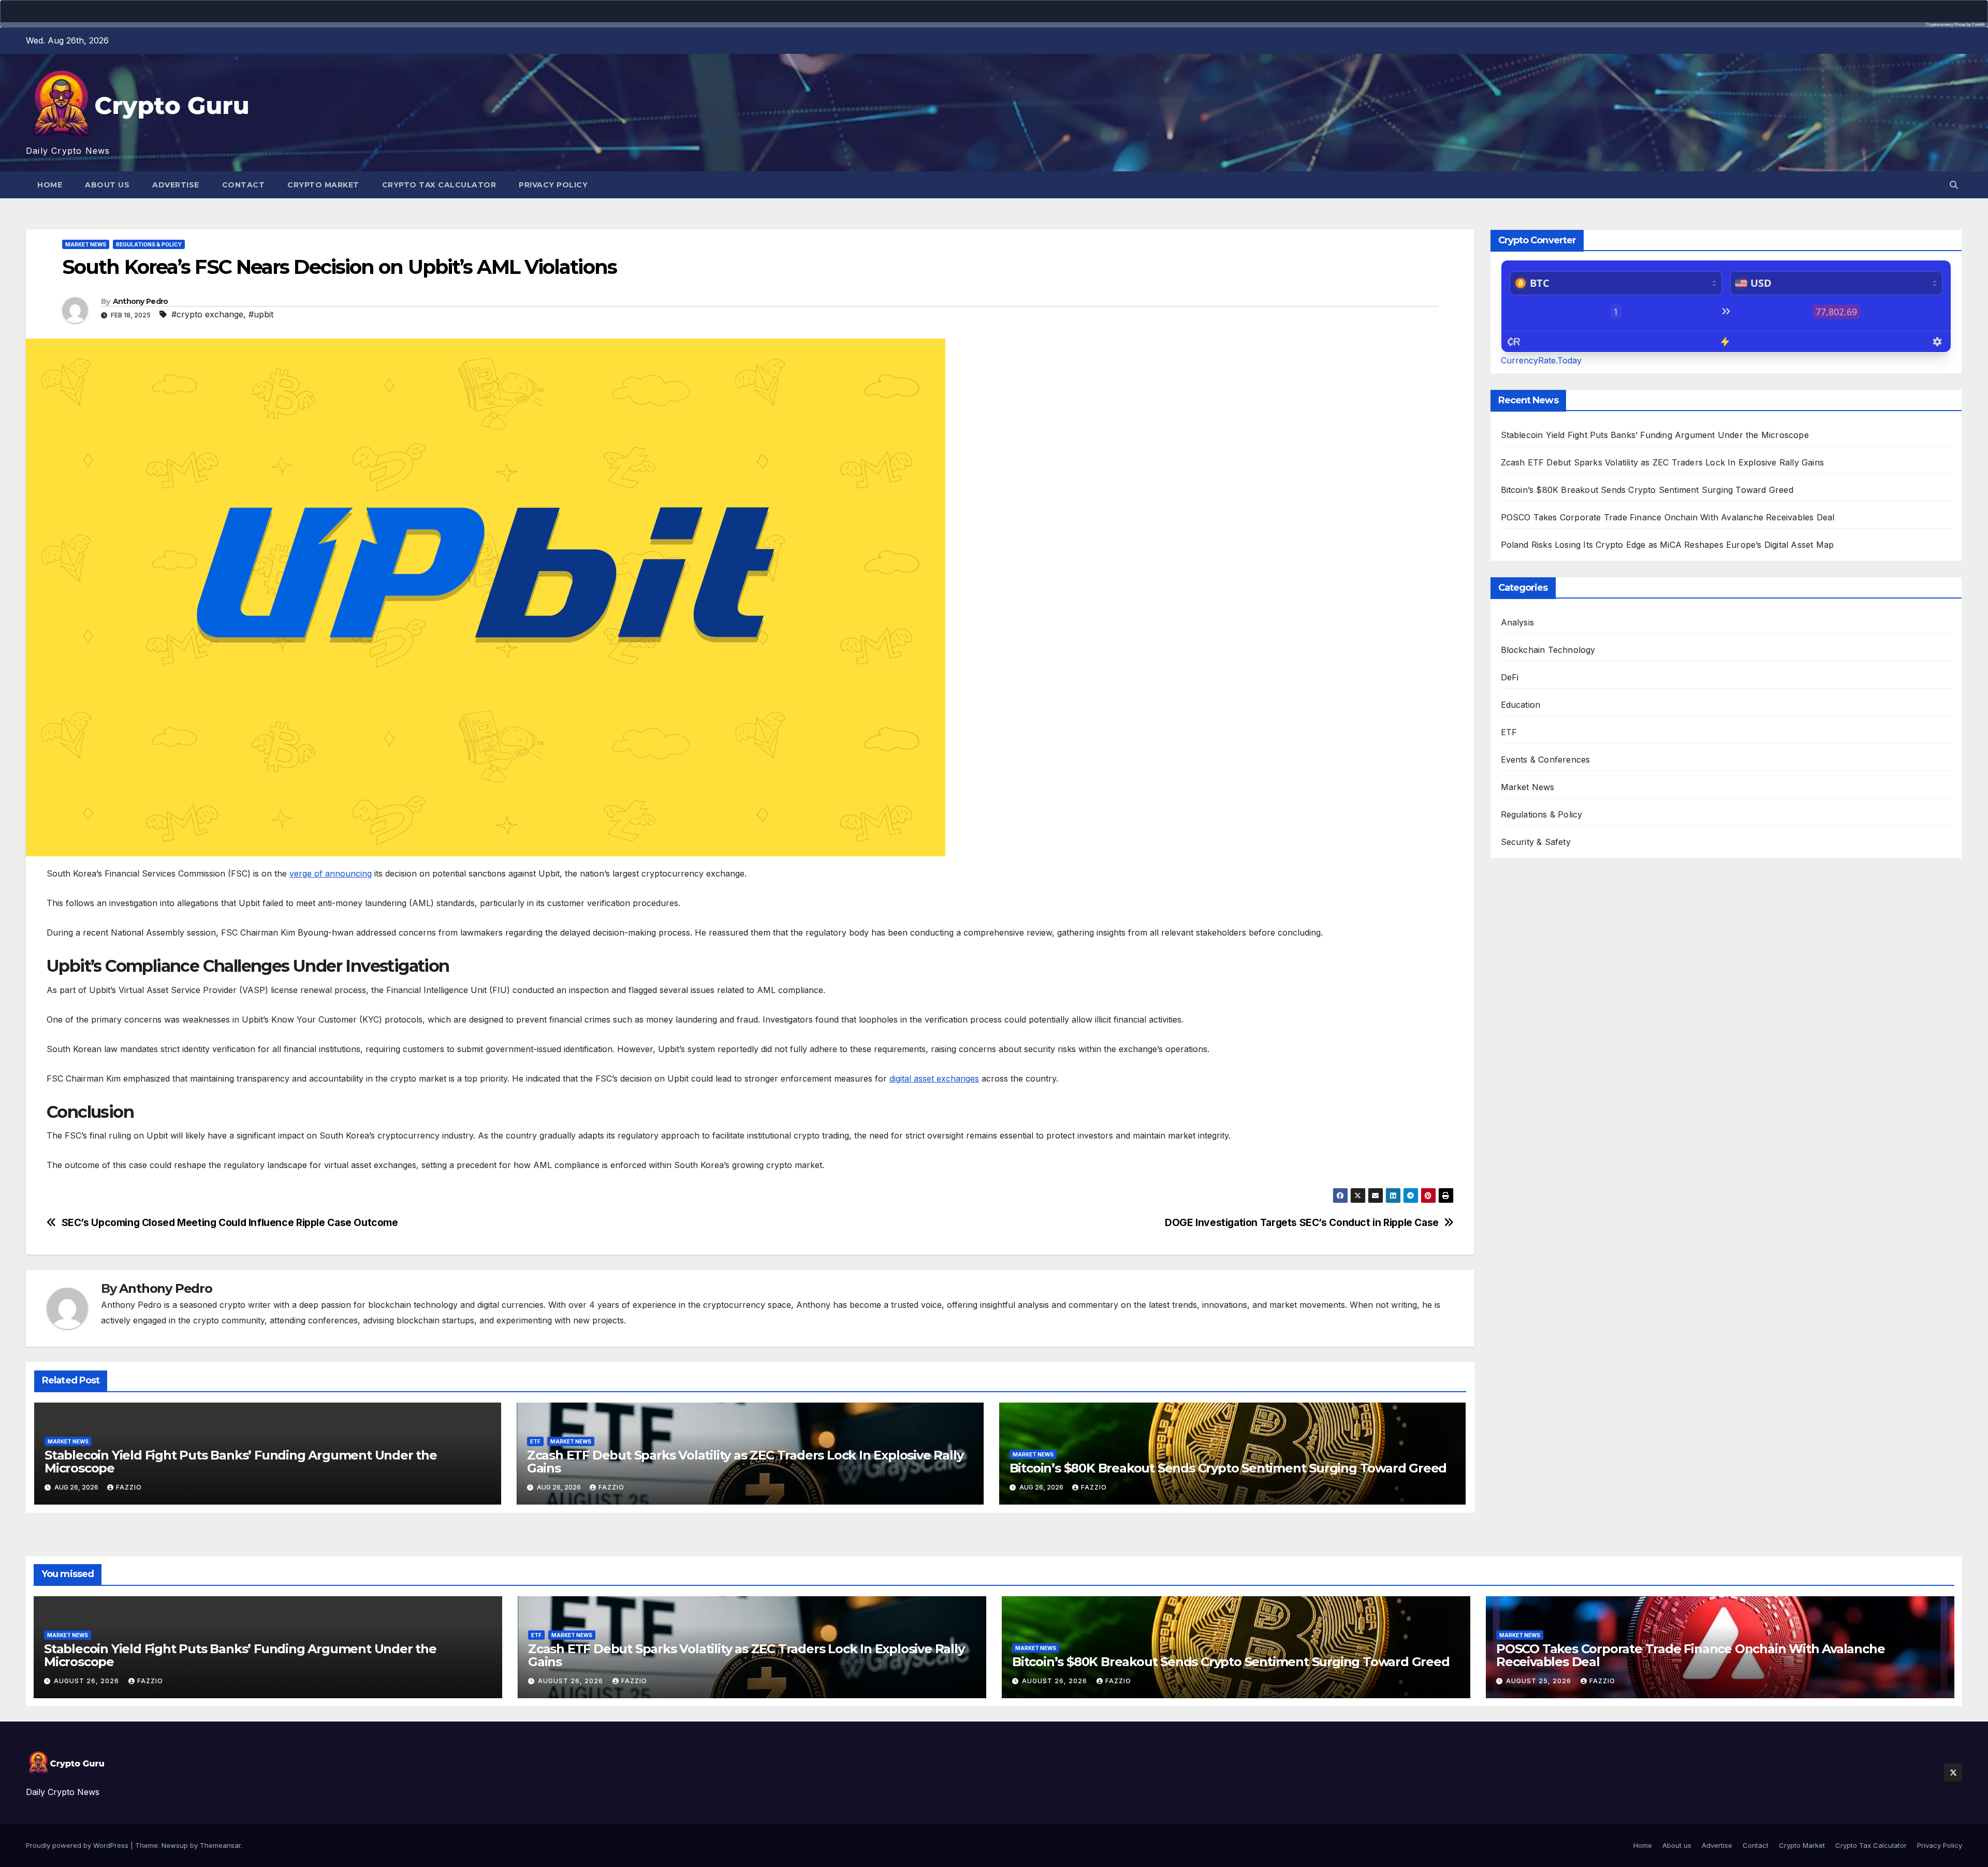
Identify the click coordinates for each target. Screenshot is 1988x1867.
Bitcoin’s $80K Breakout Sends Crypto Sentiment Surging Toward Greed (1228, 1468)
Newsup (175, 1845)
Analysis (1518, 622)
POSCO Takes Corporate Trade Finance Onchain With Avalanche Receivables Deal (1668, 517)
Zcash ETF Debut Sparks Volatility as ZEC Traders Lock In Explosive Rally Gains (745, 1462)
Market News (86, 244)
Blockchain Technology (1548, 650)
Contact (244, 185)
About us (107, 185)
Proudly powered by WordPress (78, 1845)
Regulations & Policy (149, 244)
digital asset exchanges (934, 1078)
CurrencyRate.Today (1541, 360)
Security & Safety (1536, 842)
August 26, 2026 (87, 1681)
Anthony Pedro (141, 301)
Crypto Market (323, 185)
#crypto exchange (207, 314)
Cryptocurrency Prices (1946, 25)
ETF (535, 1441)
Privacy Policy (553, 185)
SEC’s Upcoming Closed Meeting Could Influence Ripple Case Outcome (230, 1223)
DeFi (1510, 677)
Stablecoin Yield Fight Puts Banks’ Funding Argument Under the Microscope (241, 1462)
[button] (1954, 185)
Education (1521, 705)
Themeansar (220, 1845)
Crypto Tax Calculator (439, 185)
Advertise (176, 185)
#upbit (261, 314)
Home (50, 185)
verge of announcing (331, 873)
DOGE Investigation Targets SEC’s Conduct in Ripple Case (1302, 1223)
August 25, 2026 (1540, 1681)
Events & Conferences (1546, 760)
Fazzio (129, 1487)
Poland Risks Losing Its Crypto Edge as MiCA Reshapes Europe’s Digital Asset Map (1668, 545)
